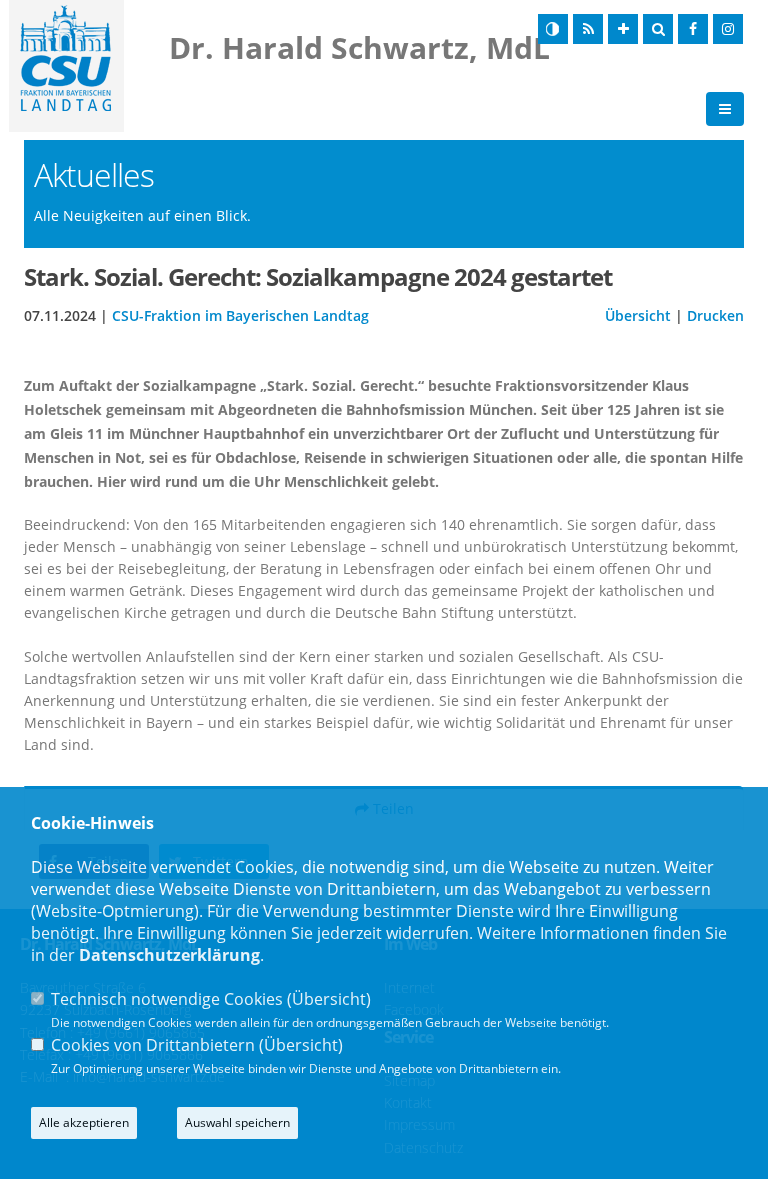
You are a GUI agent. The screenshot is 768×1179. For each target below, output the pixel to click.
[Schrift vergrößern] (623, 29)
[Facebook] (693, 29)
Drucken (715, 315)
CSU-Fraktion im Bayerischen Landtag (240, 315)
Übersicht (638, 315)
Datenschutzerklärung (169, 955)
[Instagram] (728, 29)
